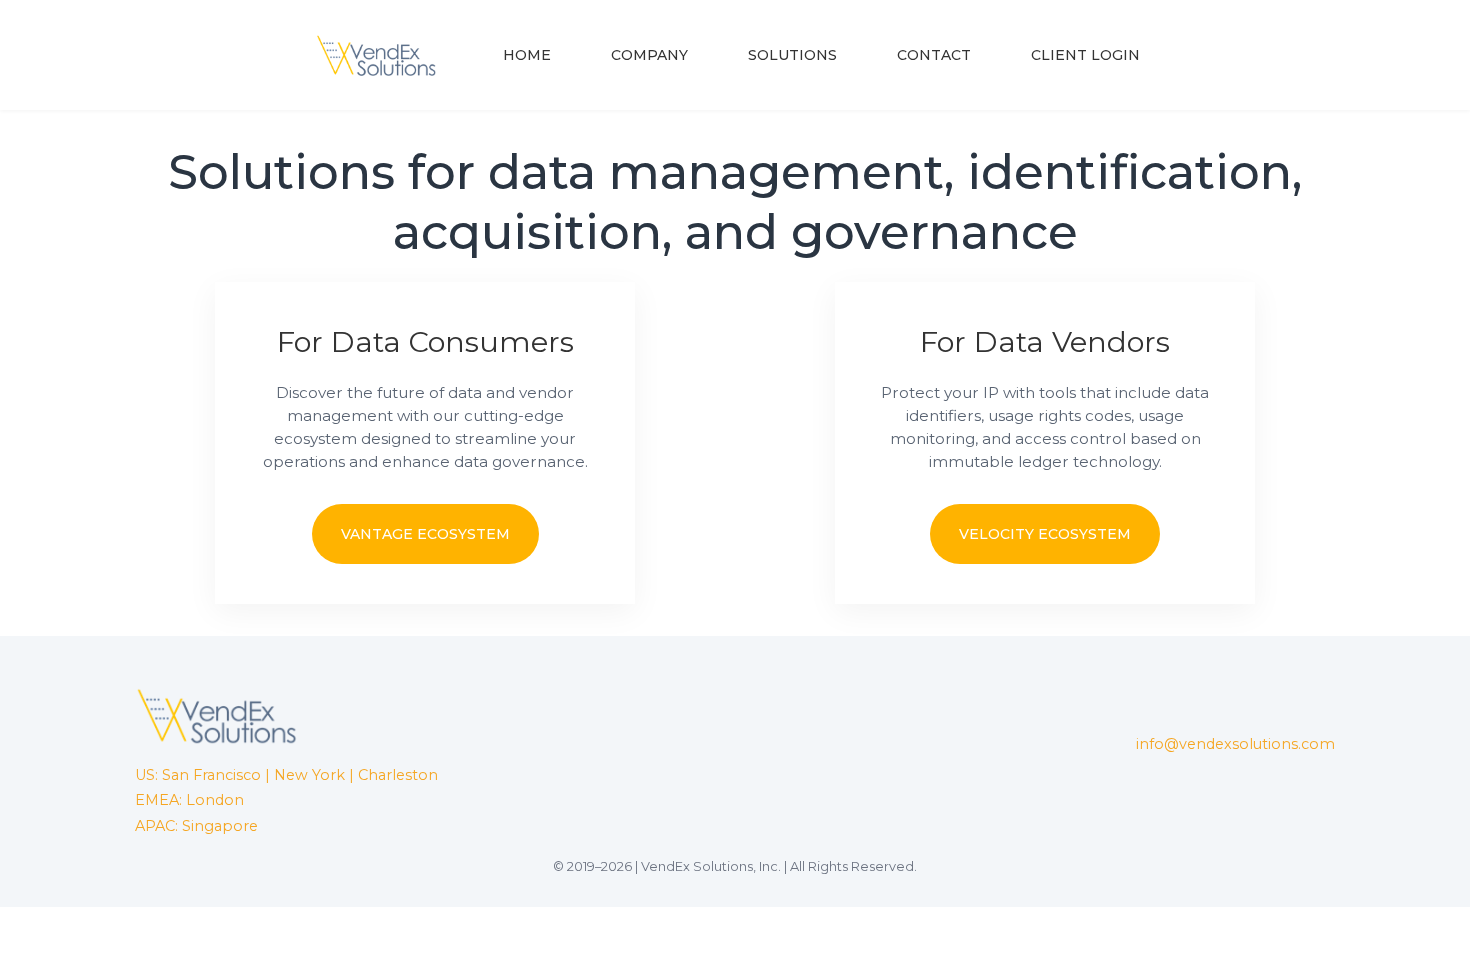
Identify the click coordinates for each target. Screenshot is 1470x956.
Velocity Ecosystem (1045, 534)
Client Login (1085, 55)
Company (649, 55)
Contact (934, 55)
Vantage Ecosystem (425, 534)
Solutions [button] (792, 55)
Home (527, 55)
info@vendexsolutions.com (1235, 744)
